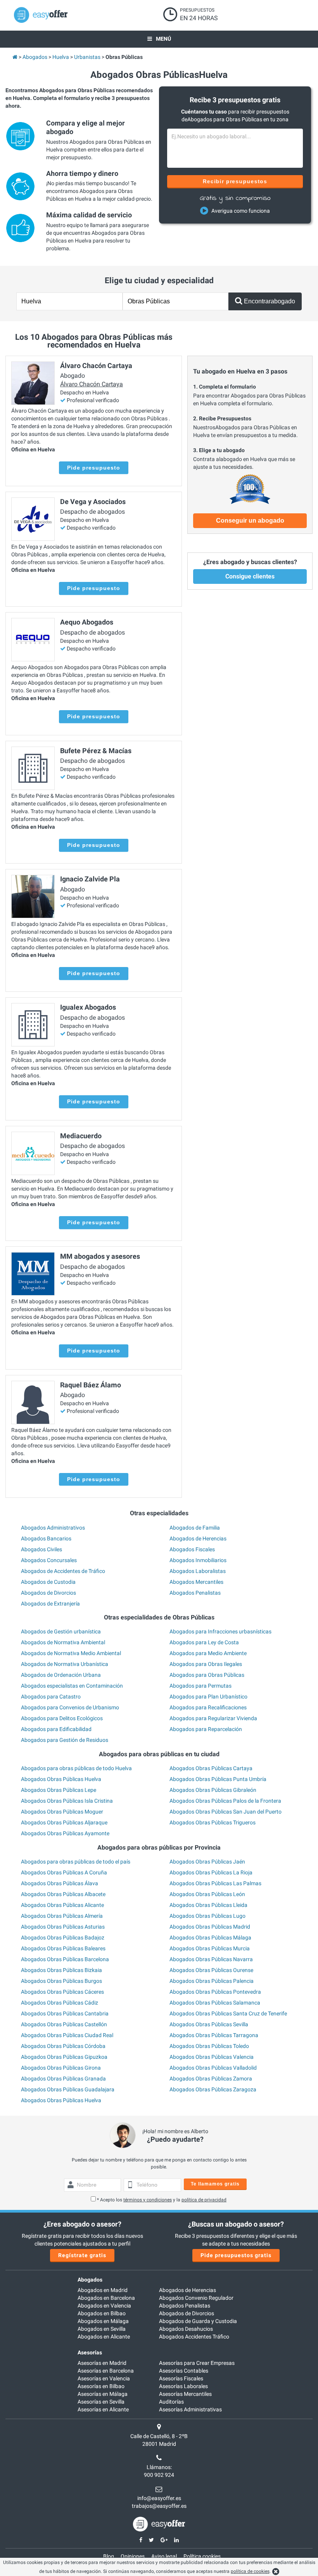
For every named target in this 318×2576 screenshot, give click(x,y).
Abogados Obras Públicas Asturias (63, 1927)
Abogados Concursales (49, 1560)
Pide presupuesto (94, 468)
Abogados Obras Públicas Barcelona (65, 1959)
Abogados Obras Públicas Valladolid (213, 2068)
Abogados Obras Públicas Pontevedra (215, 1992)
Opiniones (133, 2556)
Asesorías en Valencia (104, 2378)
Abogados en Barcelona (106, 2298)
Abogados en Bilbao (102, 2313)
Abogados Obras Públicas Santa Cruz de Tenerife (228, 2013)
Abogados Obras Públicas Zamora (211, 2079)
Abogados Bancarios (46, 1538)
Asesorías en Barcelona (106, 2371)
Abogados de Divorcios (48, 1593)
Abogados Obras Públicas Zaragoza (213, 2089)
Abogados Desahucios (186, 2329)
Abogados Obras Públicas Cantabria (65, 2013)
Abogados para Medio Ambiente (208, 1653)
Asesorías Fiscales (181, 2378)
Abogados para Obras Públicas (207, 1675)
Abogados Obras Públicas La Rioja (211, 1872)
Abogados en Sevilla (102, 2329)
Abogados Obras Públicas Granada (63, 2079)
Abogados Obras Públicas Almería (62, 1916)
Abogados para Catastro (51, 1697)
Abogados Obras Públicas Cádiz (60, 2003)
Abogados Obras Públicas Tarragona (214, 2035)
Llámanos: (159, 2467)
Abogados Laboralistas (198, 1571)
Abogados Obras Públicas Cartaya (211, 1768)
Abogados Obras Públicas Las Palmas (215, 1883)
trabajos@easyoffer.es (159, 2506)
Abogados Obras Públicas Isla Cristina (67, 1801)
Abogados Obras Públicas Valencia (212, 2057)
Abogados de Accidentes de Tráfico (63, 1571)
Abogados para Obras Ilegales (206, 1664)
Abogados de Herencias (198, 1538)
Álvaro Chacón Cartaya (92, 384)
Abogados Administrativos (53, 1528)
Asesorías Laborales (183, 2386)
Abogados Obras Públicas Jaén (207, 1862)
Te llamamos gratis (215, 2184)
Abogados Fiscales (192, 1549)
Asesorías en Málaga (103, 2394)
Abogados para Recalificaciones (208, 1707)
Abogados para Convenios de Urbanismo (70, 1707)
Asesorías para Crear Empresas (197, 2363)
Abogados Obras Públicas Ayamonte (65, 1833)
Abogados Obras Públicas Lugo (207, 1916)
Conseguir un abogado (250, 521)
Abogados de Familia (195, 1528)
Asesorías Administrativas (190, 2409)
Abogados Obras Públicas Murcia (210, 1948)
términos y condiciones (148, 2200)
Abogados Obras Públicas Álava (60, 1883)
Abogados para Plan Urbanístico (208, 1697)
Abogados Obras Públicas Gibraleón (213, 1790)
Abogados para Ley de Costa (204, 1642)
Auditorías (171, 2402)
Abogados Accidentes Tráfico (194, 2337)
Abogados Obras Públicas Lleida (208, 1905)
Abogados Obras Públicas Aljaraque (64, 1822)
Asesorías (90, 2352)
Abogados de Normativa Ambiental (63, 1642)
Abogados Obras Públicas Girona (61, 2068)
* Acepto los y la (162, 2200)
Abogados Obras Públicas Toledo (209, 2046)
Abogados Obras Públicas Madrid (210, 1927)
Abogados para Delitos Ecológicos (62, 1718)
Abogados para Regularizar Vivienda (213, 1718)
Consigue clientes (250, 576)
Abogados (90, 2280)
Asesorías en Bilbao (101, 2386)
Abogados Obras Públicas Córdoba (63, 2046)
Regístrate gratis (82, 2255)
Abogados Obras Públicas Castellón (64, 2024)
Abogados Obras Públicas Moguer (62, 1812)
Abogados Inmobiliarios (198, 1560)
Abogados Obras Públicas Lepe (59, 1790)
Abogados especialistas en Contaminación (72, 1686)
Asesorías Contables (184, 2371)
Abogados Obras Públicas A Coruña (64, 1872)
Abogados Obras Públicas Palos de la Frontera (225, 1801)
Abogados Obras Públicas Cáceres (62, 1992)
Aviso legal (164, 2556)
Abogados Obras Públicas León (207, 1894)
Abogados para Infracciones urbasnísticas (220, 1631)
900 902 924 (159, 2475)
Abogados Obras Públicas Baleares (63, 1948)
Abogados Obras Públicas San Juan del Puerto (226, 1812)
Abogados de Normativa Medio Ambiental (71, 1653)
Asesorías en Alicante (103, 2409)
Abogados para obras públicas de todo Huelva (76, 1768)
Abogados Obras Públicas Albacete (63, 1894)
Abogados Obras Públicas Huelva (61, 1779)
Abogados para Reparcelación (206, 1729)
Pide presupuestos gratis (236, 2255)
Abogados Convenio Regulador (196, 2298)
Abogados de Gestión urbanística (61, 1631)
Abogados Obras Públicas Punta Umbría (218, 1779)
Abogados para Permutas (200, 1686)
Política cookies (202, 2556)
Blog (109, 2556)
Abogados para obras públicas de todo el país (76, 1862)
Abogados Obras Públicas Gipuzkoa (64, 2057)
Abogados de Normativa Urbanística (65, 1664)
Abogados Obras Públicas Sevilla (209, 2024)
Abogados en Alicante (104, 2337)
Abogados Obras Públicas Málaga (210, 1938)
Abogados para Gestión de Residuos (65, 1740)
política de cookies (250, 2571)
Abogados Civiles (41, 1549)
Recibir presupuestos (235, 181)
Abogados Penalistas (195, 1593)
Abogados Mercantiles (196, 1582)
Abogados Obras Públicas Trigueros (213, 1822)
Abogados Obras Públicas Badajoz (63, 1938)
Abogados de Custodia (48, 1582)
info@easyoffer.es (159, 2498)
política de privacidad (204, 2200)
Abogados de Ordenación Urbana (61, 1675)
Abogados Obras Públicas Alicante (62, 1905)
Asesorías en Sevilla (101, 2402)
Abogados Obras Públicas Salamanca (215, 2003)
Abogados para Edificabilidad (56, 1729)
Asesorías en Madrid (102, 2363)
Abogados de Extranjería (50, 1604)
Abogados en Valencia (104, 2306)
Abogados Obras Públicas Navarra (211, 1959)
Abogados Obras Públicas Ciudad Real (67, 2035)
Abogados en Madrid (103, 2290)
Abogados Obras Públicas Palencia (212, 1981)
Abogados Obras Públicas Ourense (211, 1970)
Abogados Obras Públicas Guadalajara (68, 2089)
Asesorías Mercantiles (185, 2394)
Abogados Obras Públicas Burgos (61, 1981)
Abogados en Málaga (103, 2321)
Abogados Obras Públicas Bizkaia (61, 1970)
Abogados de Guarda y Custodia (198, 2321)
